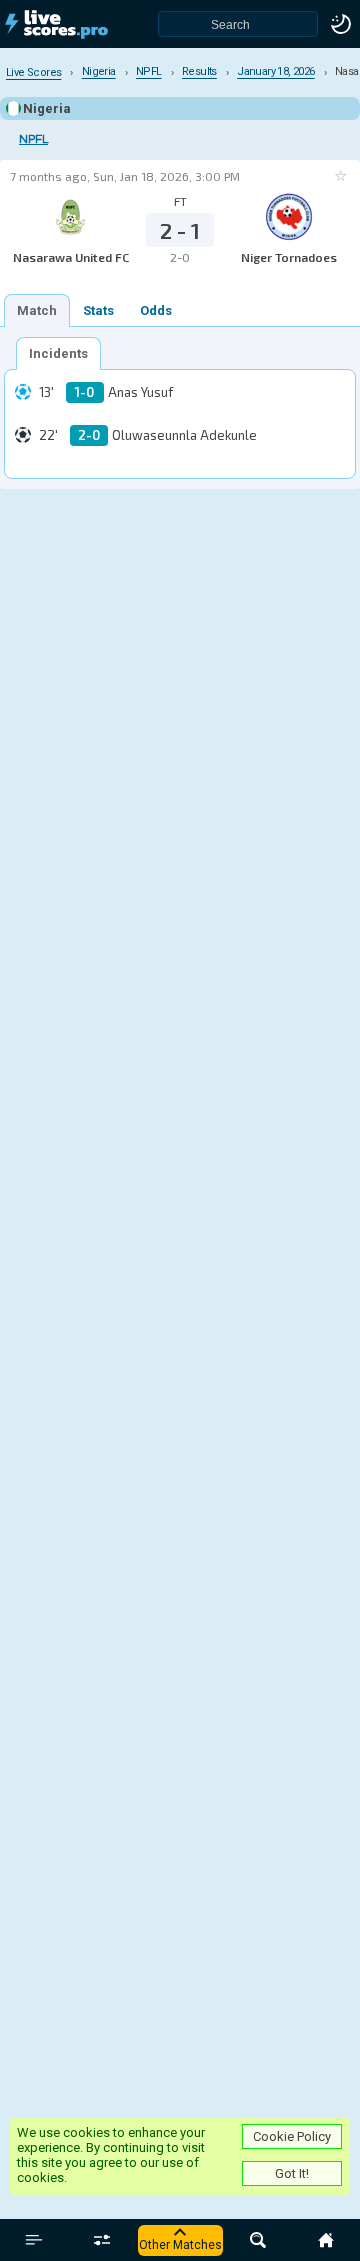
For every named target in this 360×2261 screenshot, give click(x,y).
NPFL (33, 139)
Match (37, 310)
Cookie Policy (292, 2136)
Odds (156, 310)
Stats (98, 310)
